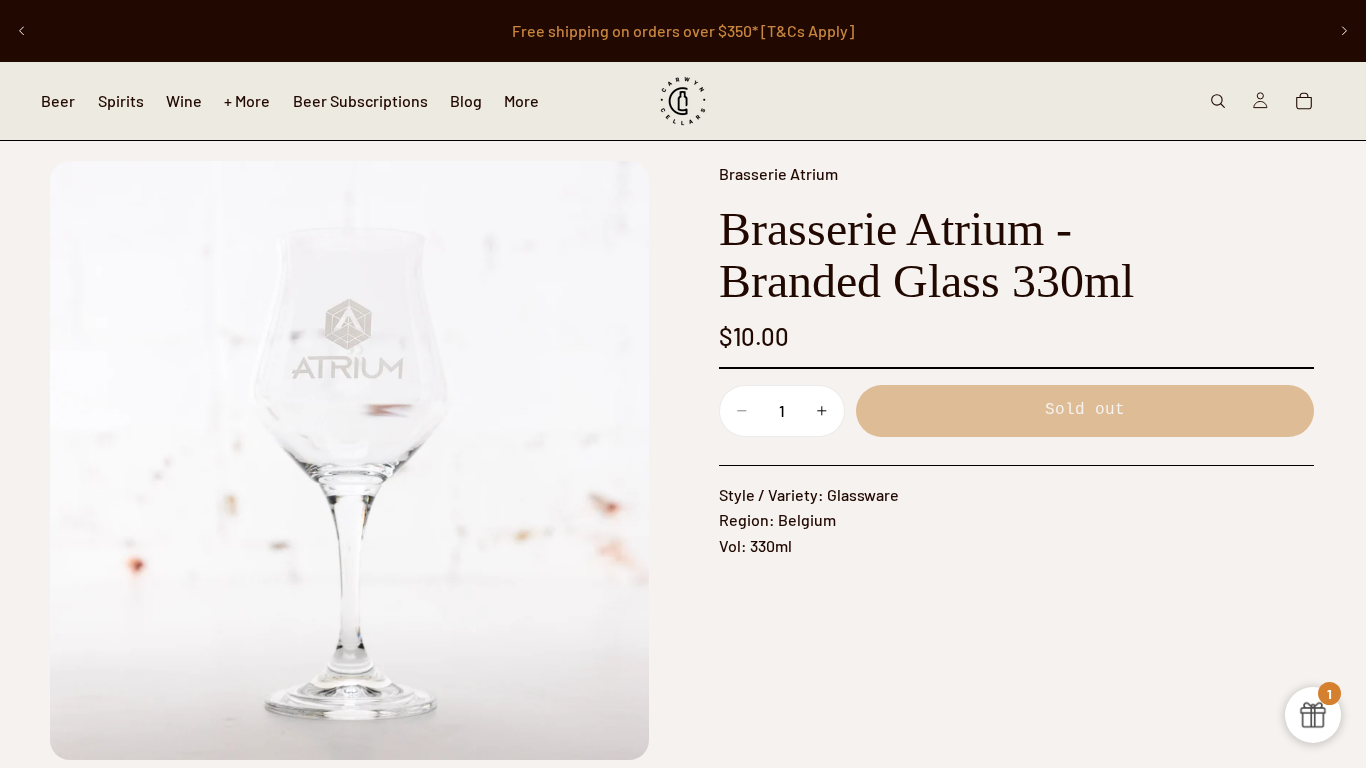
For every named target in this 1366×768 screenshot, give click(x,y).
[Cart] (1304, 101)
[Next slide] (1344, 31)
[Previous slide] (22, 31)
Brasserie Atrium (778, 173)
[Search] (1218, 101)
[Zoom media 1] (349, 460)
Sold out (1085, 410)
